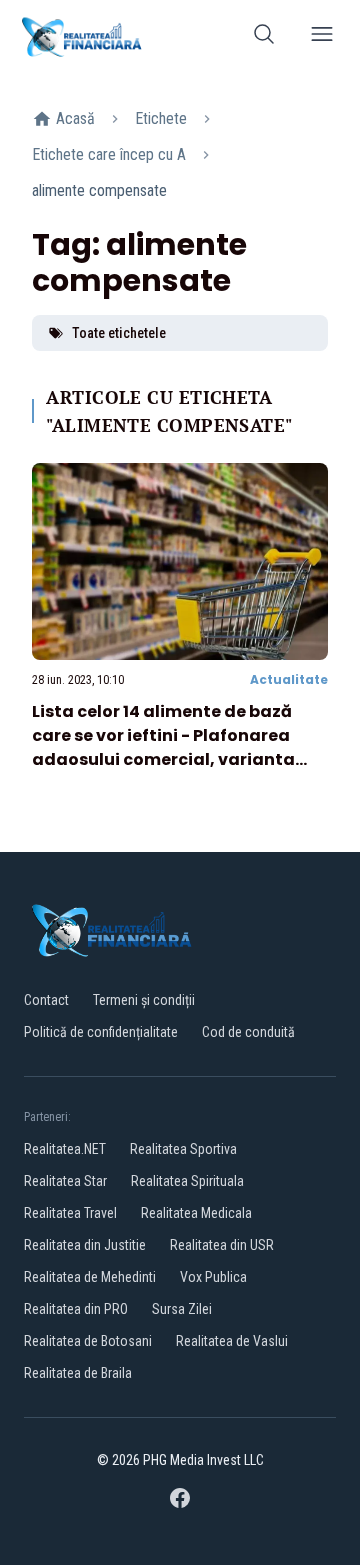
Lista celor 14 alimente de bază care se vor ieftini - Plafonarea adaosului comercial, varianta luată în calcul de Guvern (163, 747)
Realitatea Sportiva (183, 1149)
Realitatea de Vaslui (232, 1341)
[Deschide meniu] (322, 37)
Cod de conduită (248, 1032)
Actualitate (289, 679)
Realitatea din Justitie (85, 1245)
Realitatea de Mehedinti (90, 1277)
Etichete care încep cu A (109, 154)
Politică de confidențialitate (101, 1032)
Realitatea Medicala (196, 1213)
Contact (46, 1000)
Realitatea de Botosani (88, 1341)
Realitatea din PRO (76, 1309)
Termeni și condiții (144, 1000)
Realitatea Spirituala (187, 1181)
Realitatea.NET (65, 1149)
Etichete (161, 118)
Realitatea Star (65, 1181)
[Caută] (264, 37)
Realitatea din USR (222, 1245)
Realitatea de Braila (78, 1373)
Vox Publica (213, 1277)
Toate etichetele (119, 333)
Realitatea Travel (70, 1213)
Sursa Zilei (182, 1309)
